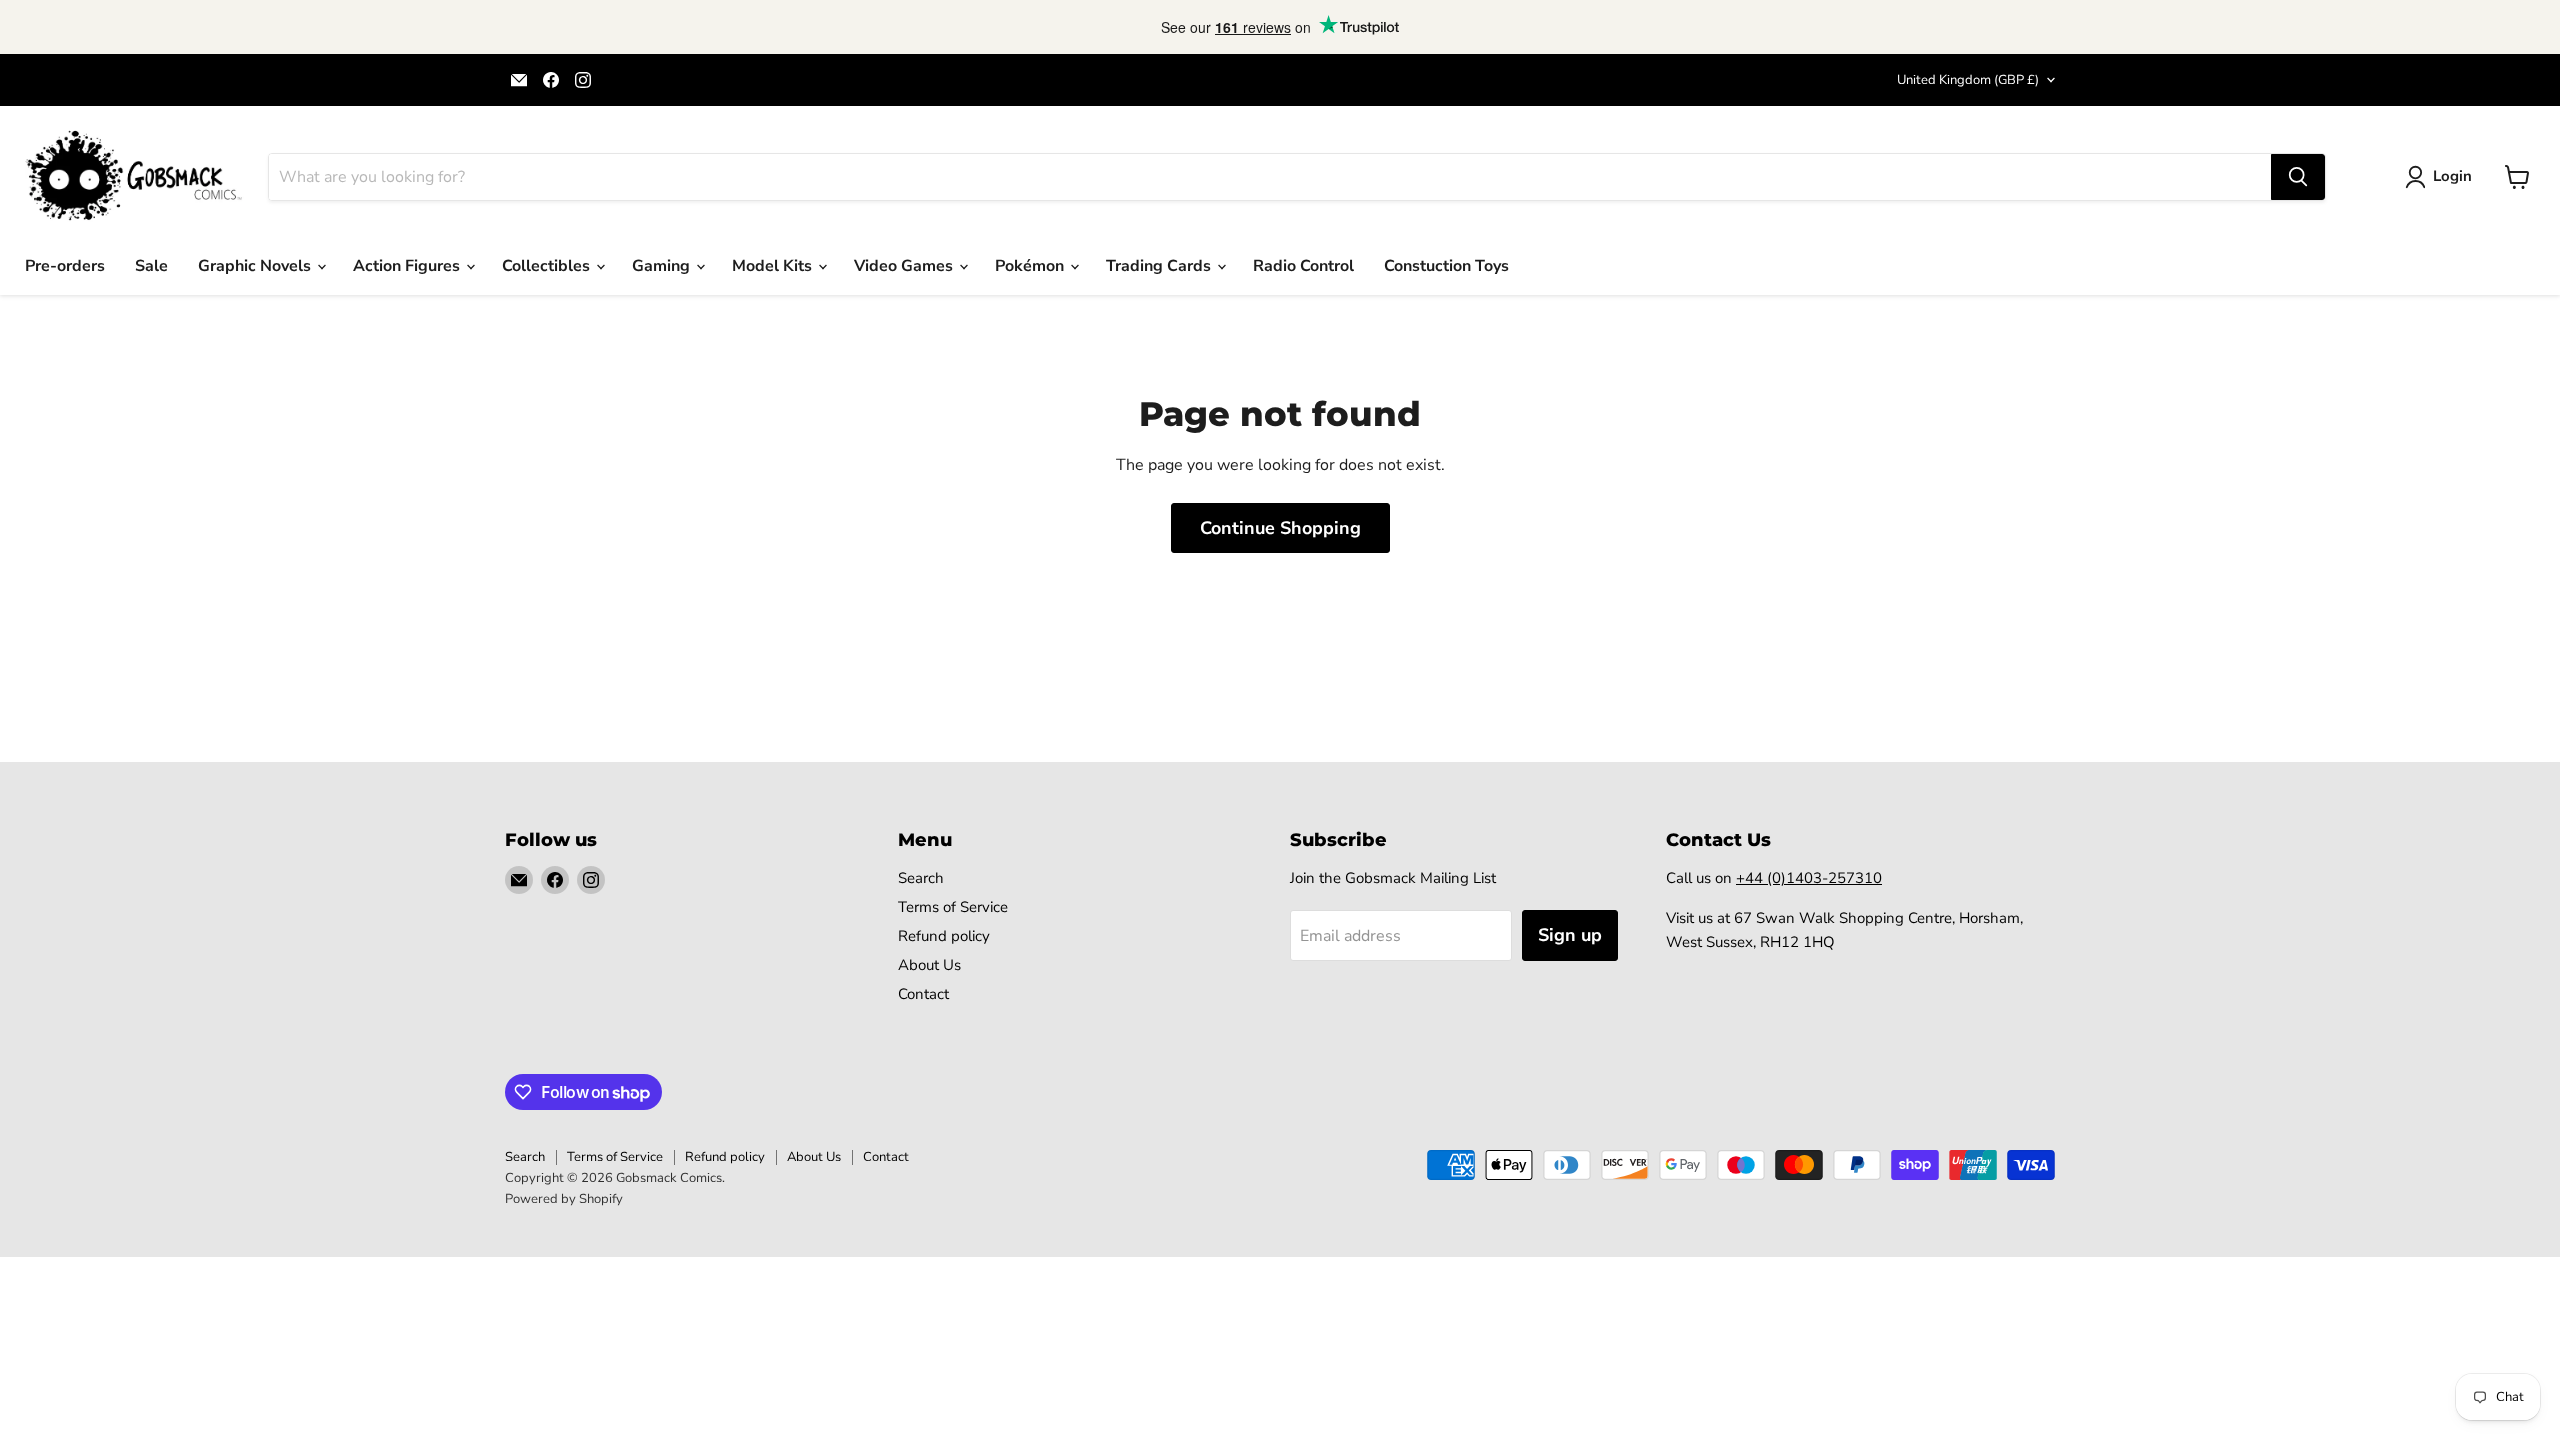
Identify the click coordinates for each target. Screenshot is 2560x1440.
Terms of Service (953, 907)
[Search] (2298, 177)
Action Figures (408, 266)
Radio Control (1303, 266)
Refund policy (944, 936)
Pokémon (1031, 266)
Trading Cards (1160, 266)
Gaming (663, 266)
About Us (929, 965)
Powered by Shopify (564, 1199)
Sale (151, 266)
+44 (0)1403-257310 (1809, 878)
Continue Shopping (1280, 528)
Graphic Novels (256, 266)
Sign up (1570, 935)
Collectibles (548, 266)
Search (921, 878)
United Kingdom (1968, 80)
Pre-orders (65, 266)
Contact (923, 994)
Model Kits (774, 266)
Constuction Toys (1446, 266)
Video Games (905, 266)
